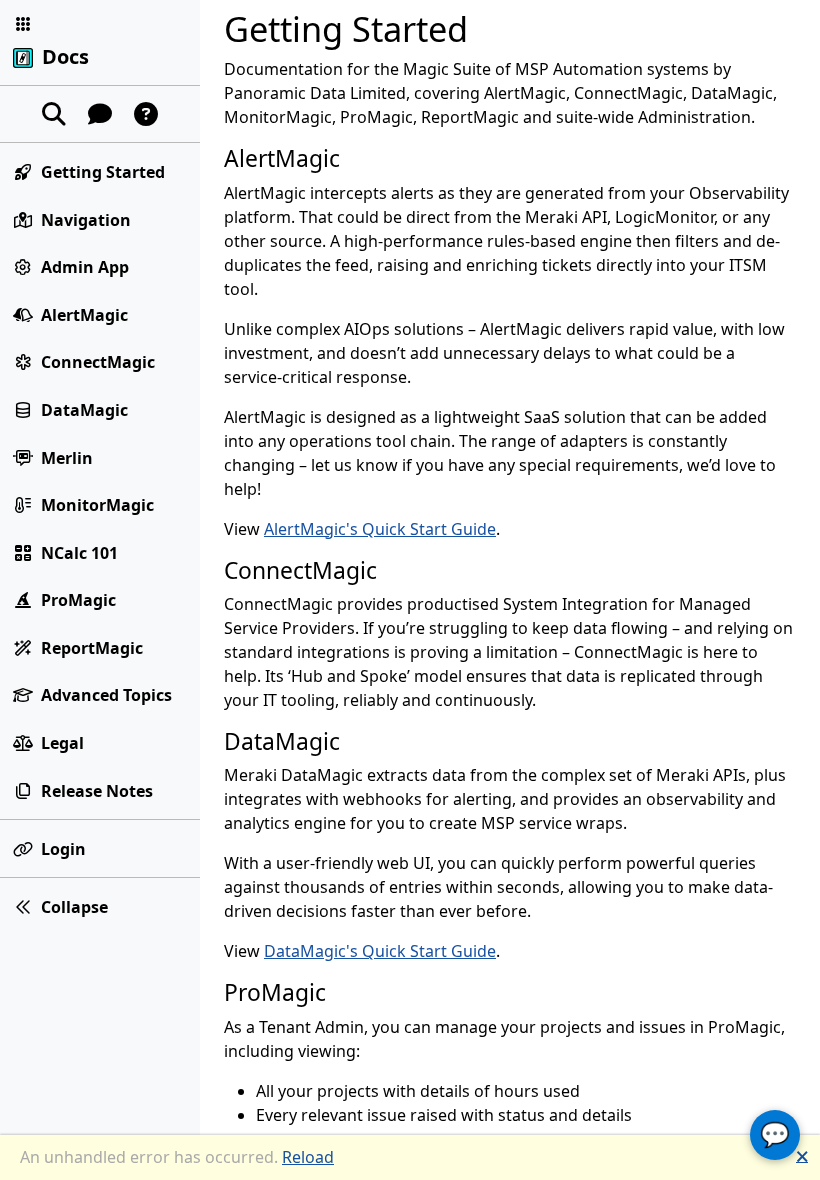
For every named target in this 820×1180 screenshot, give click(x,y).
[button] (23, 24)
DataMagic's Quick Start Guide (380, 951)
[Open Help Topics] (146, 114)
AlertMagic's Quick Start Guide (380, 529)
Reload (308, 1157)
